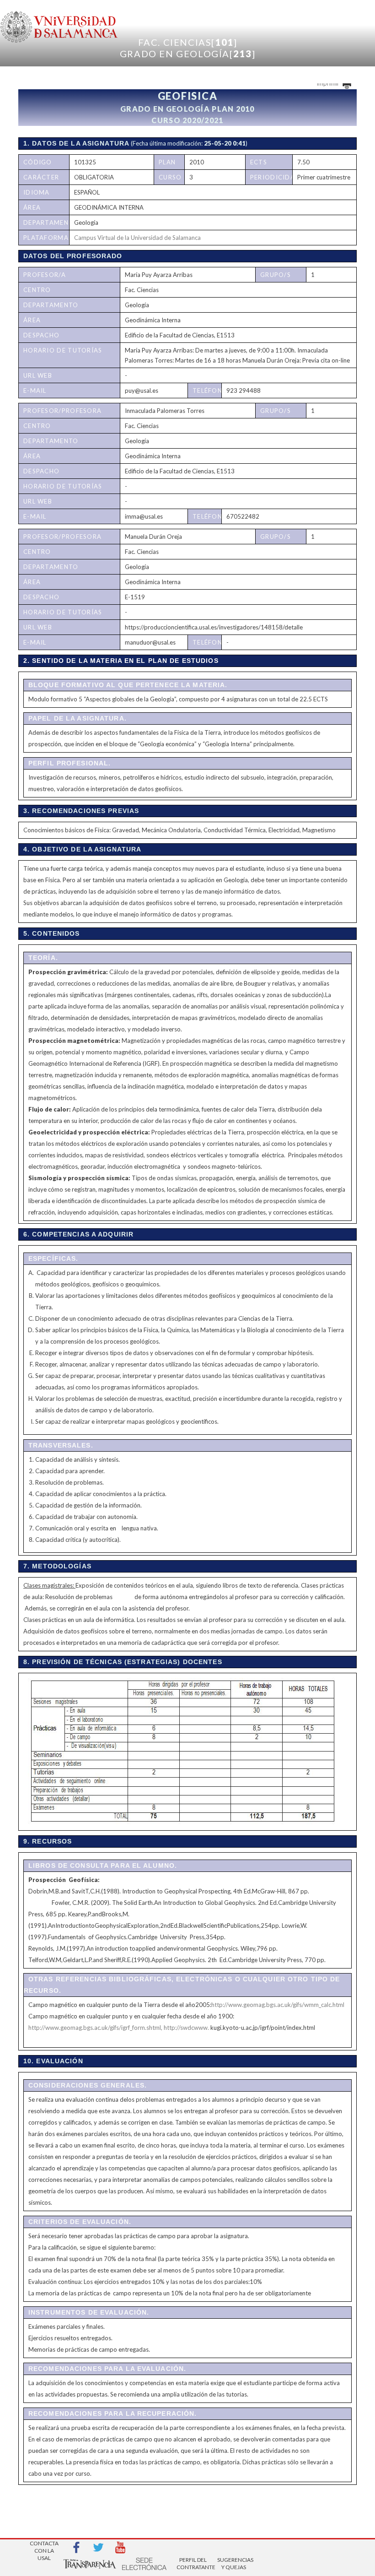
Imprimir (329, 83)
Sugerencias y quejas (234, 2563)
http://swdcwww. (186, 2028)
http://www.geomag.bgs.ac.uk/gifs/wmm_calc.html (278, 2005)
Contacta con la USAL (44, 2548)
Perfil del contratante (193, 2563)
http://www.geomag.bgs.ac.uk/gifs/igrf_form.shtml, (95, 2028)
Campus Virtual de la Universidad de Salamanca (137, 238)
